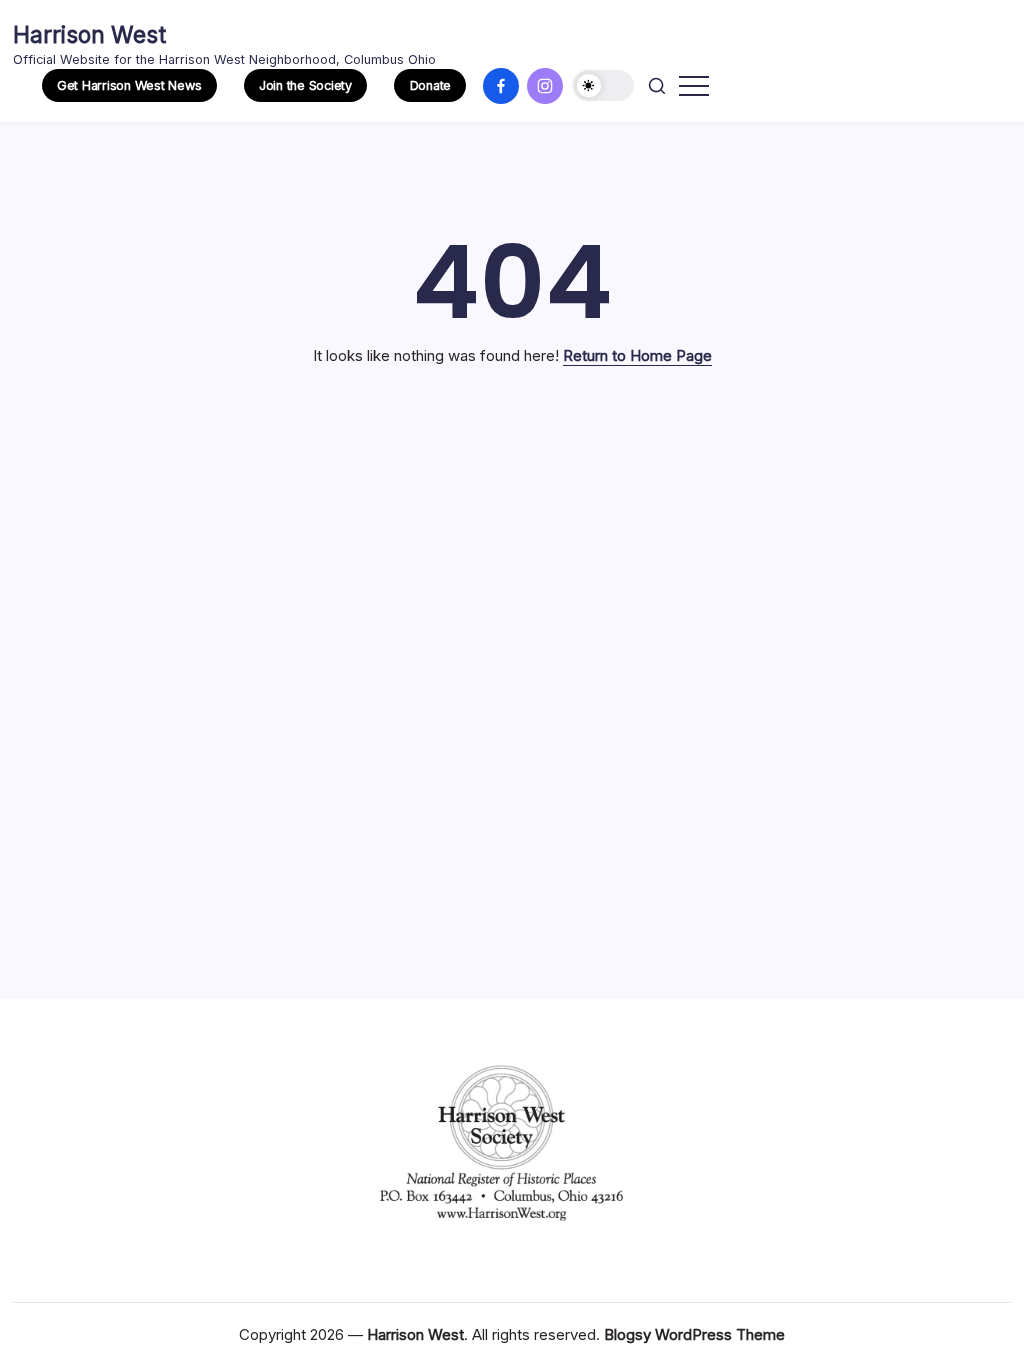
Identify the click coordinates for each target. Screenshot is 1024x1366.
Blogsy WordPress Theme (694, 1334)
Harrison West (89, 35)
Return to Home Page (637, 355)
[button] (129, 85)
